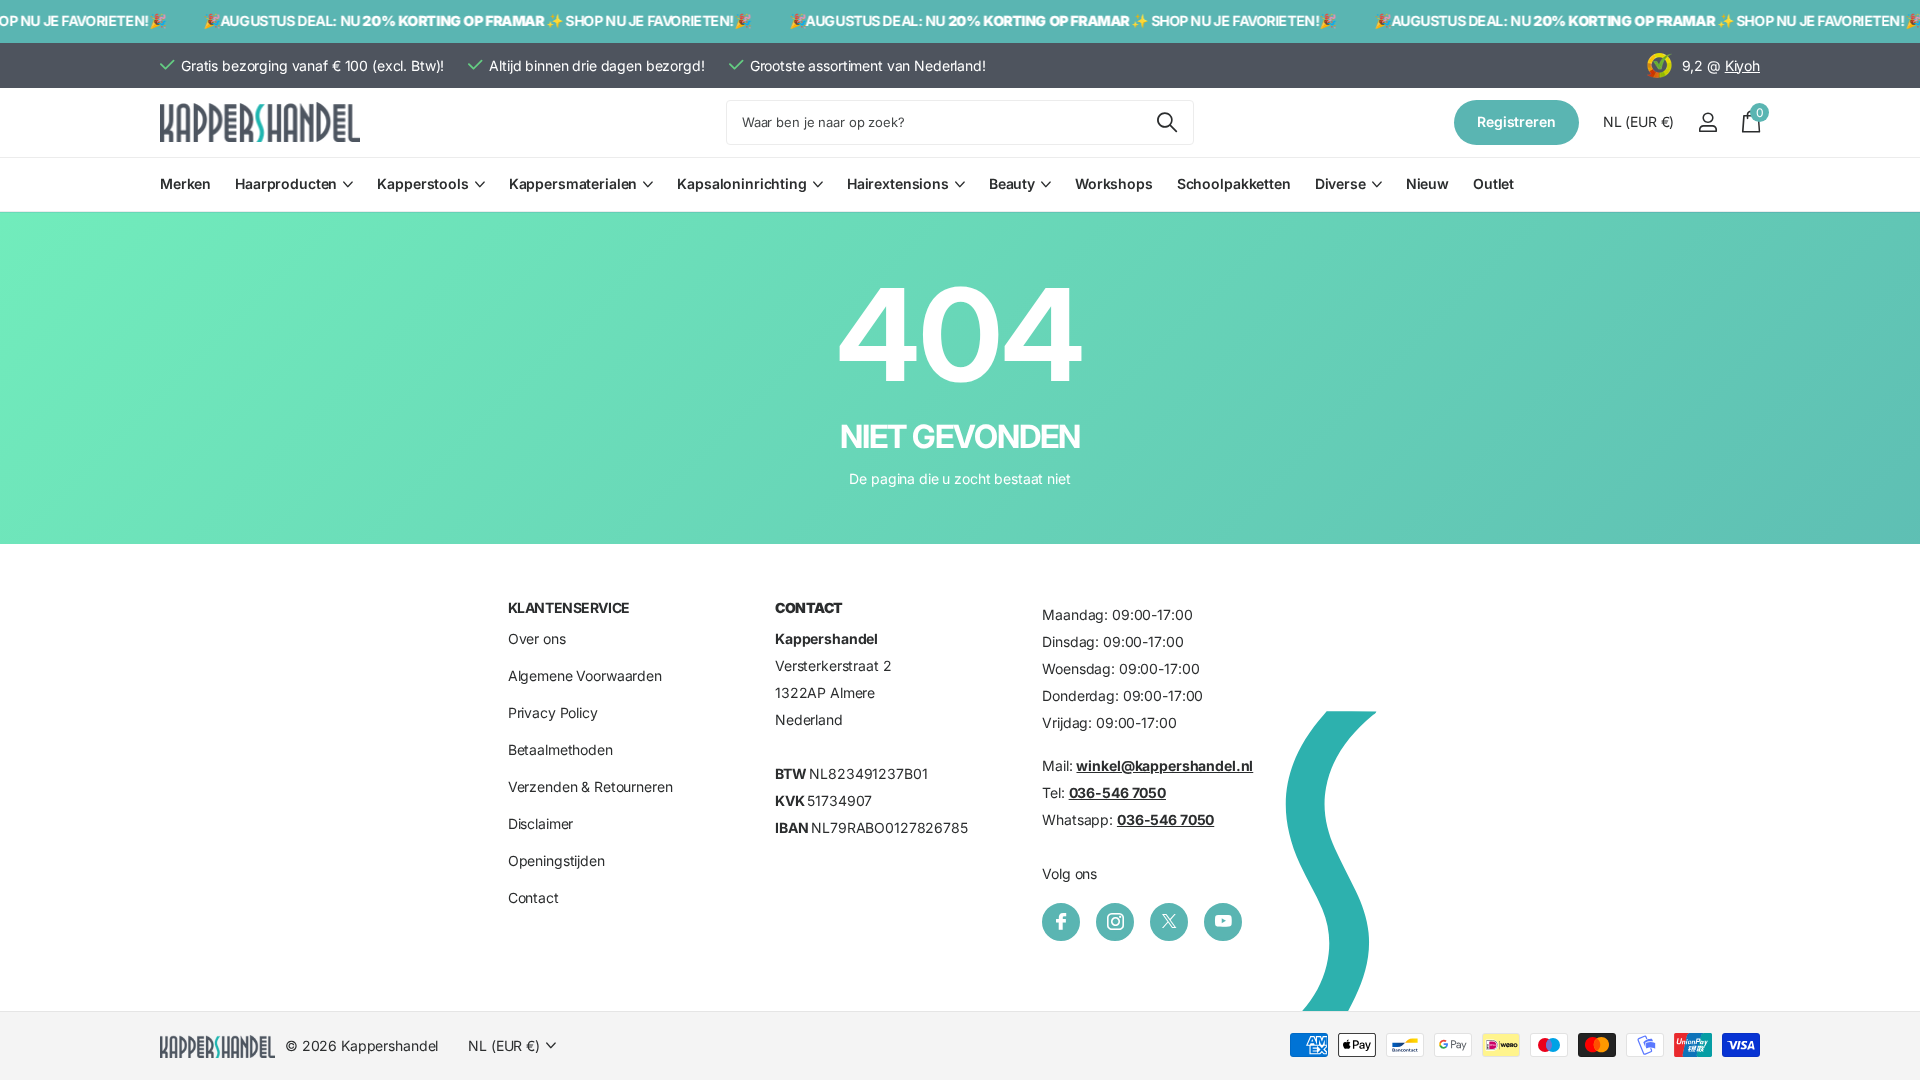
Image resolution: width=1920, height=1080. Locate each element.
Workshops (1114, 183)
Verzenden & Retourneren (590, 786)
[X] (1169, 922)
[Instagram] (1115, 922)
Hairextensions (898, 183)
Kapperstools (422, 183)
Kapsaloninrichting (741, 183)
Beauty (1012, 183)
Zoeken (1166, 122)
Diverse (1340, 183)
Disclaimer (541, 823)
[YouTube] (1223, 922)
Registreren (1516, 121)
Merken (185, 183)
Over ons (537, 638)
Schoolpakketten (1234, 183)
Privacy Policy (553, 712)
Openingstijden (556, 860)
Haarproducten (286, 183)
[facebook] (1061, 922)
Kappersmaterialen (573, 183)
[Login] (1707, 122)
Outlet (1493, 183)
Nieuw (1427, 183)
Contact (533, 897)
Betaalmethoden (560, 749)
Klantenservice (569, 607)
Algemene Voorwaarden (585, 675)
